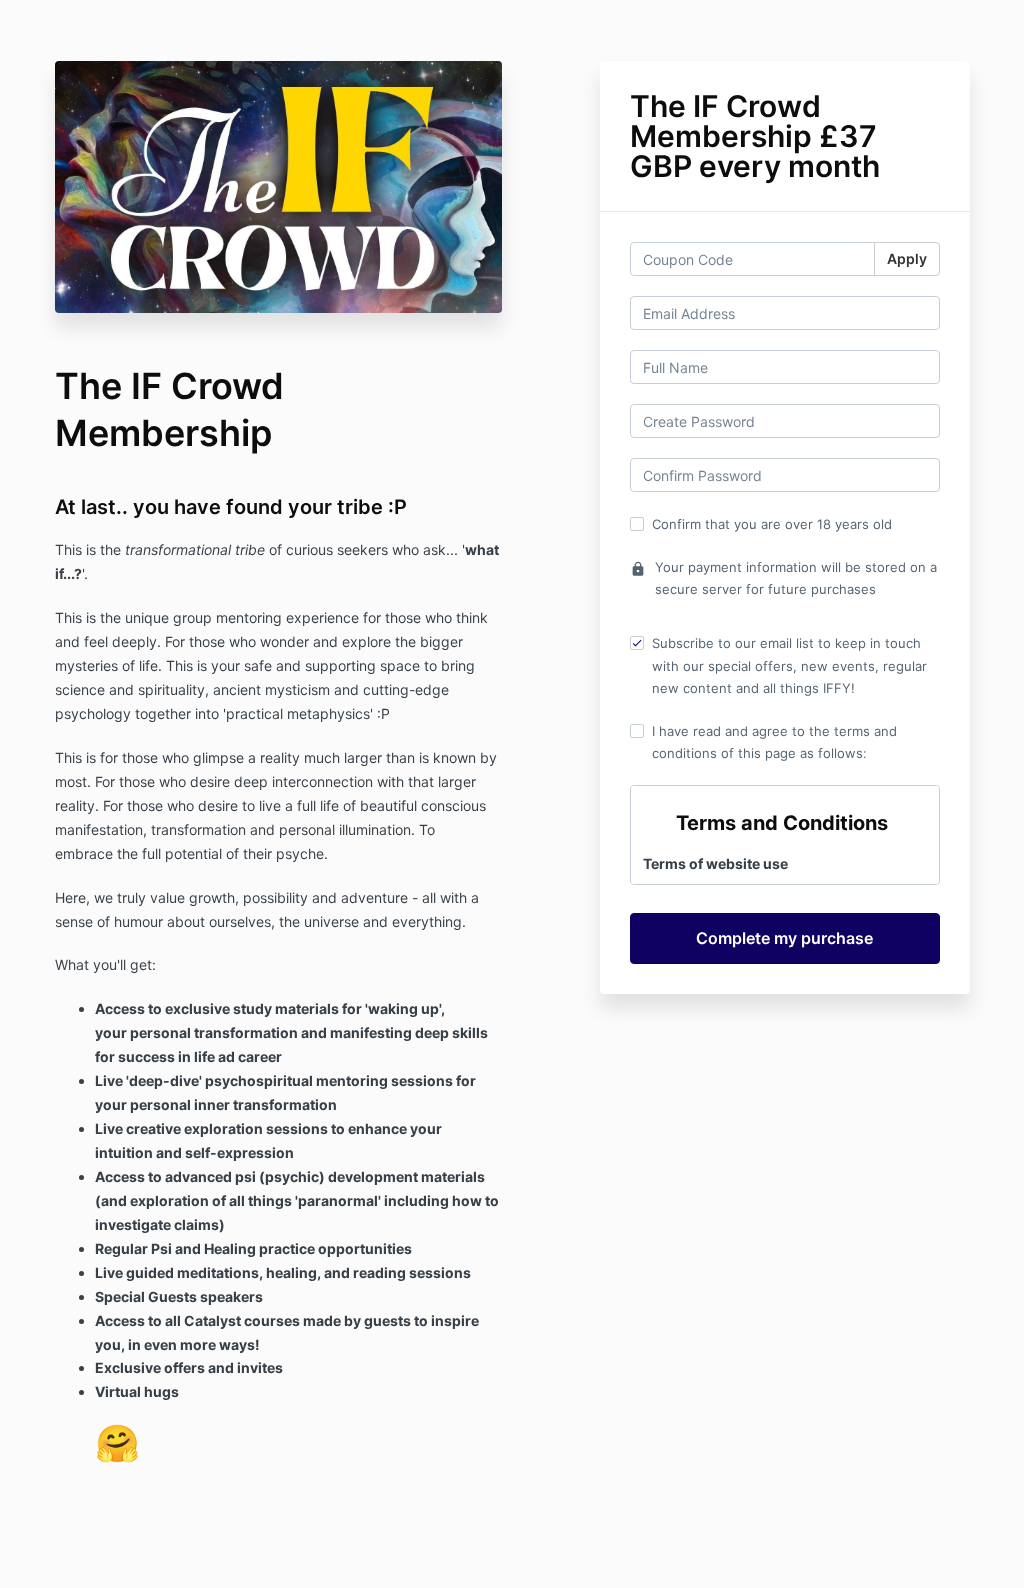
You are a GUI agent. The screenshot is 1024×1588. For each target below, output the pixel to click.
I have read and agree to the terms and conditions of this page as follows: (774, 742)
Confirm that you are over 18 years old (772, 524)
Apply (907, 258)
